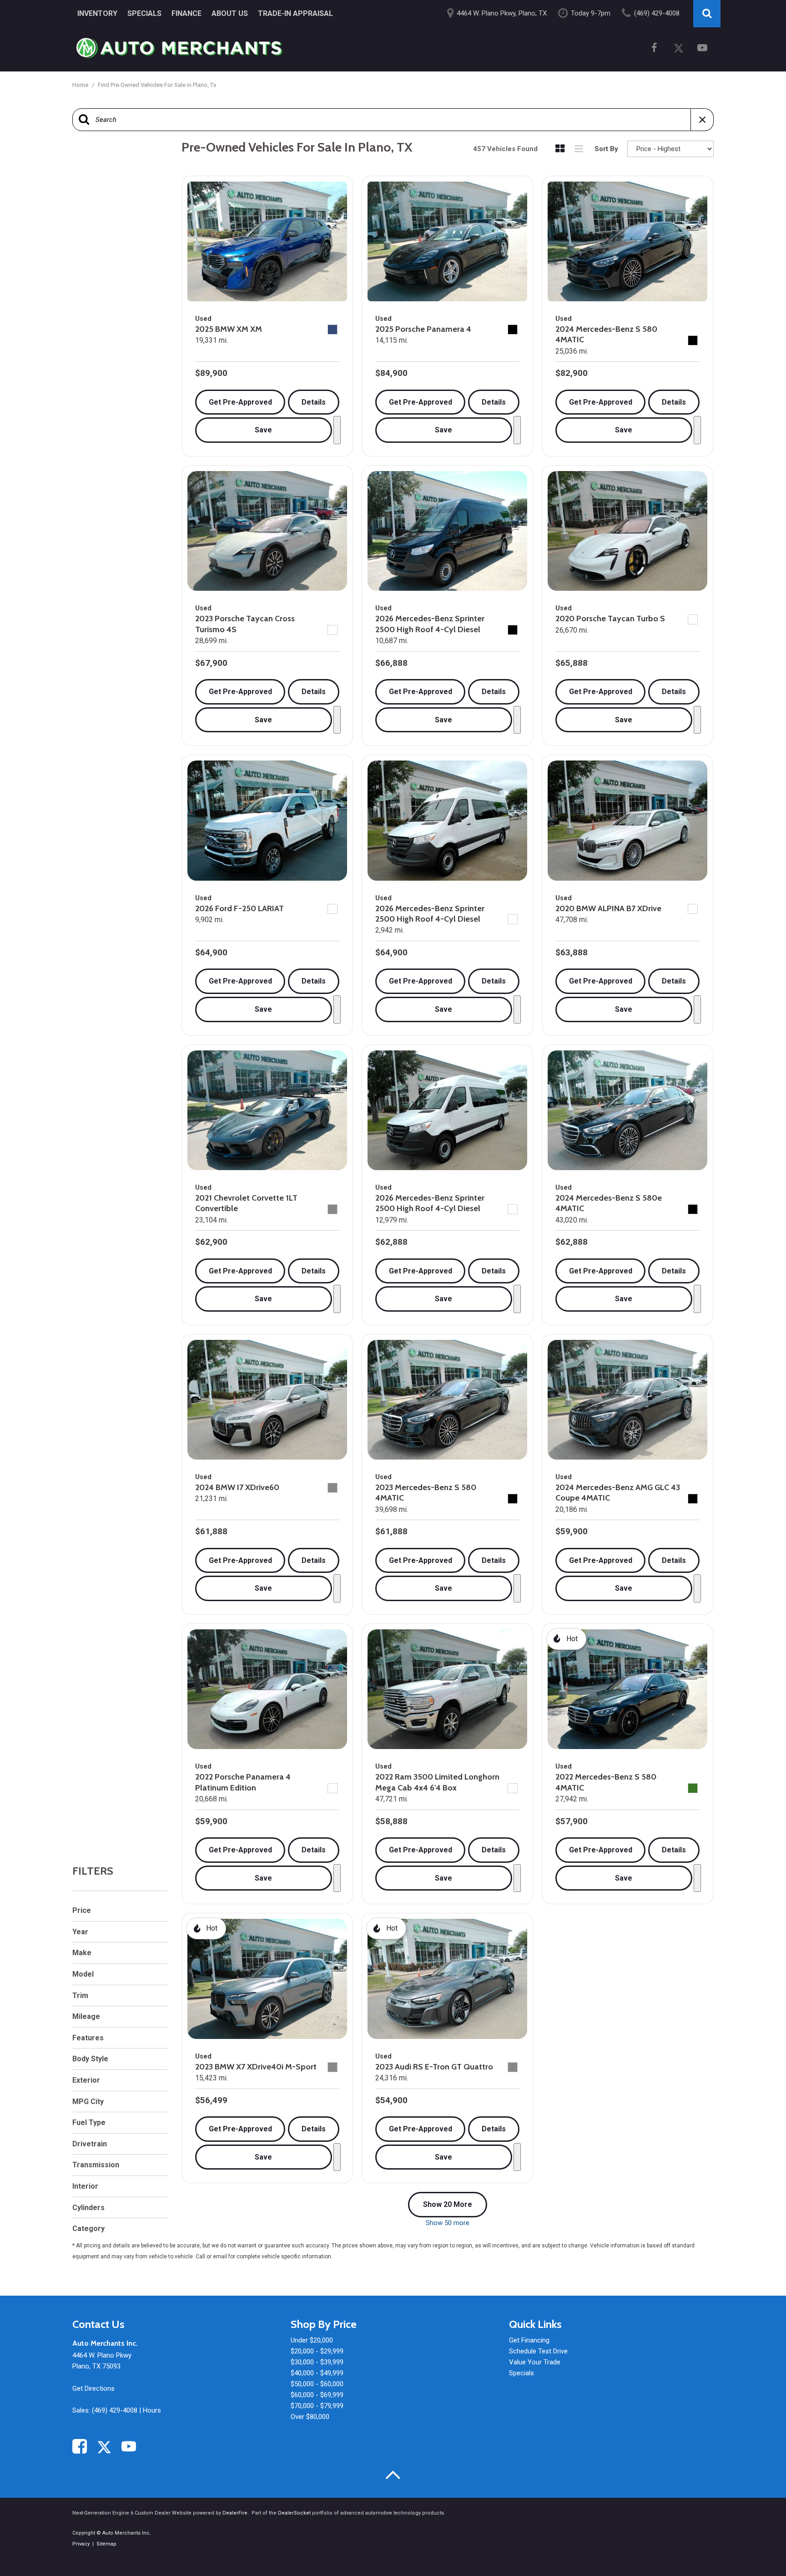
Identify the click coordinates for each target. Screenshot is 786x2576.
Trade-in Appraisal (295, 13)
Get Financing (529, 2340)
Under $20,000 (312, 2340)
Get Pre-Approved (240, 402)
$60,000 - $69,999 (317, 2395)
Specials (144, 13)
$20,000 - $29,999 (317, 2351)
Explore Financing (337, 430)
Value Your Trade (535, 2362)
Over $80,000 (310, 2417)
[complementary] (759, 2549)
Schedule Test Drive (538, 2351)
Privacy (81, 2544)
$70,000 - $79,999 (317, 2406)
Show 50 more (448, 2223)
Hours (152, 2410)
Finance (186, 13)
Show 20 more (448, 2204)
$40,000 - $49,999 (317, 2373)
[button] (707, 14)
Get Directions (93, 2388)
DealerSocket (294, 2513)
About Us (230, 13)
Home (81, 85)
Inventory (97, 13)
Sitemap (106, 2544)
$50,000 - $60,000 (317, 2384)
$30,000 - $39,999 (317, 2362)
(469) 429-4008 (115, 2410)
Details (314, 402)
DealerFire (235, 2513)
